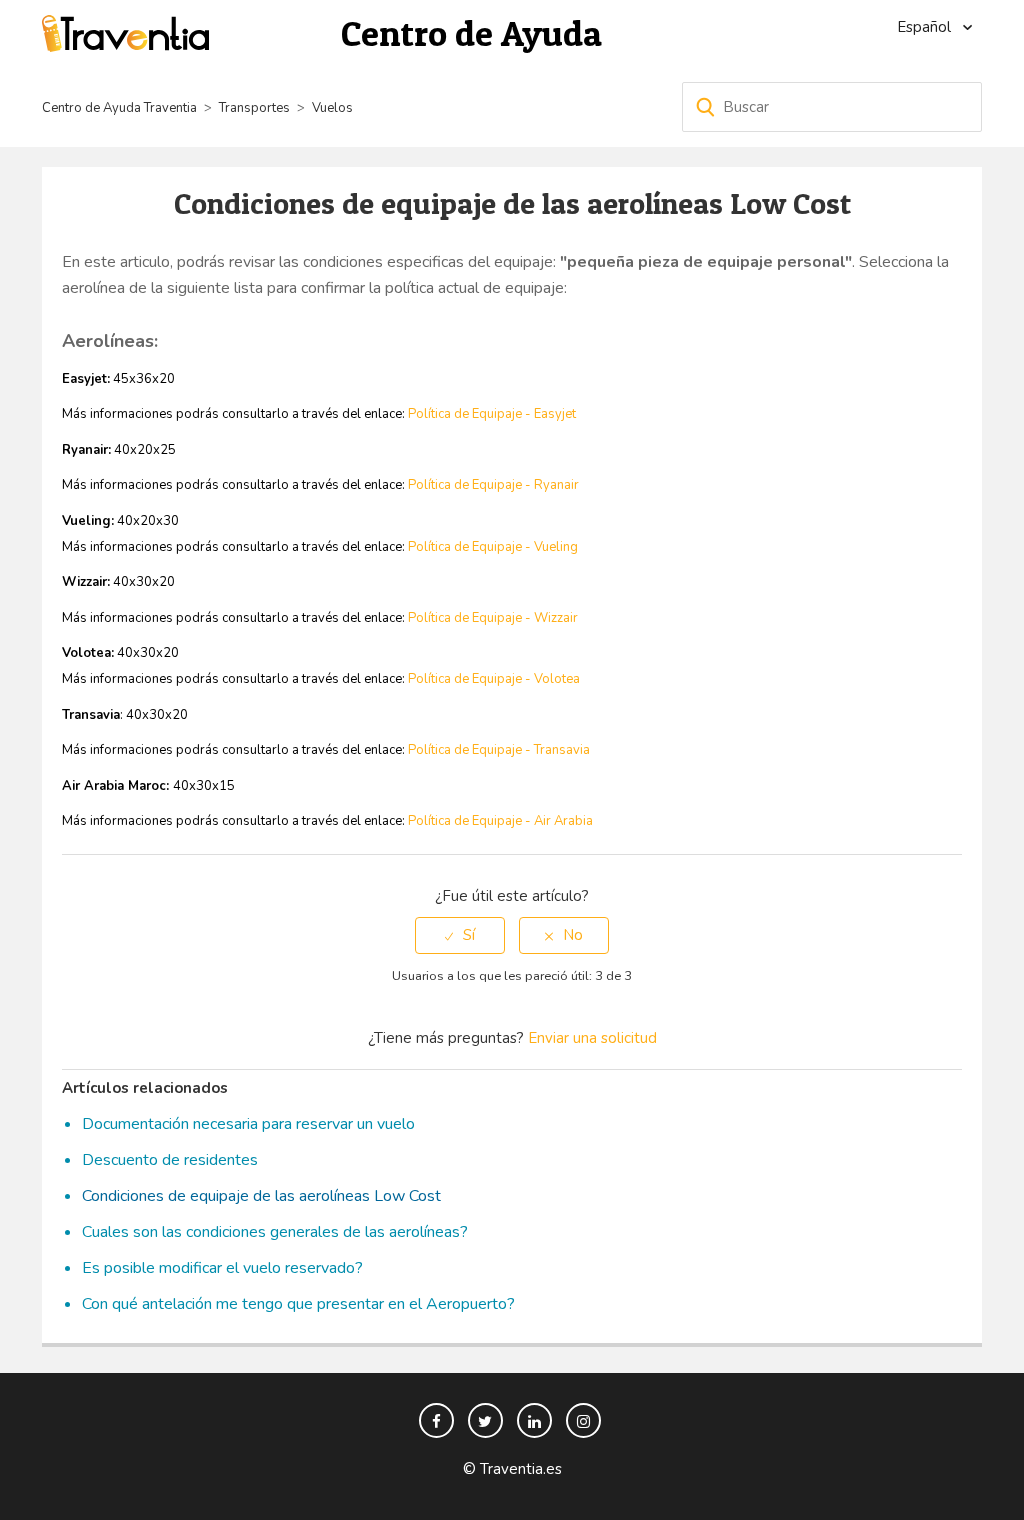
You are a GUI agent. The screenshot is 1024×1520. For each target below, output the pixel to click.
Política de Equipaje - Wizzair (493, 618)
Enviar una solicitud (592, 1038)
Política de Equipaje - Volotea (494, 679)
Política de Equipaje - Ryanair (493, 485)
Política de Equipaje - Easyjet (492, 414)
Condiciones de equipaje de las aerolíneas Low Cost (261, 1196)
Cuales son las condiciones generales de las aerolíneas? (275, 1232)
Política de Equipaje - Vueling (493, 547)
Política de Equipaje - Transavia (499, 750)
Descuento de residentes (170, 1160)
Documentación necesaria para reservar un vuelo (248, 1124)
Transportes (254, 108)
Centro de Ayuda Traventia (119, 108)
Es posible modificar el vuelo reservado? (222, 1268)
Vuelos (332, 108)
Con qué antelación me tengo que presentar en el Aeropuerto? (298, 1304)
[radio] (460, 935)
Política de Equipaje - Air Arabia (500, 821)
